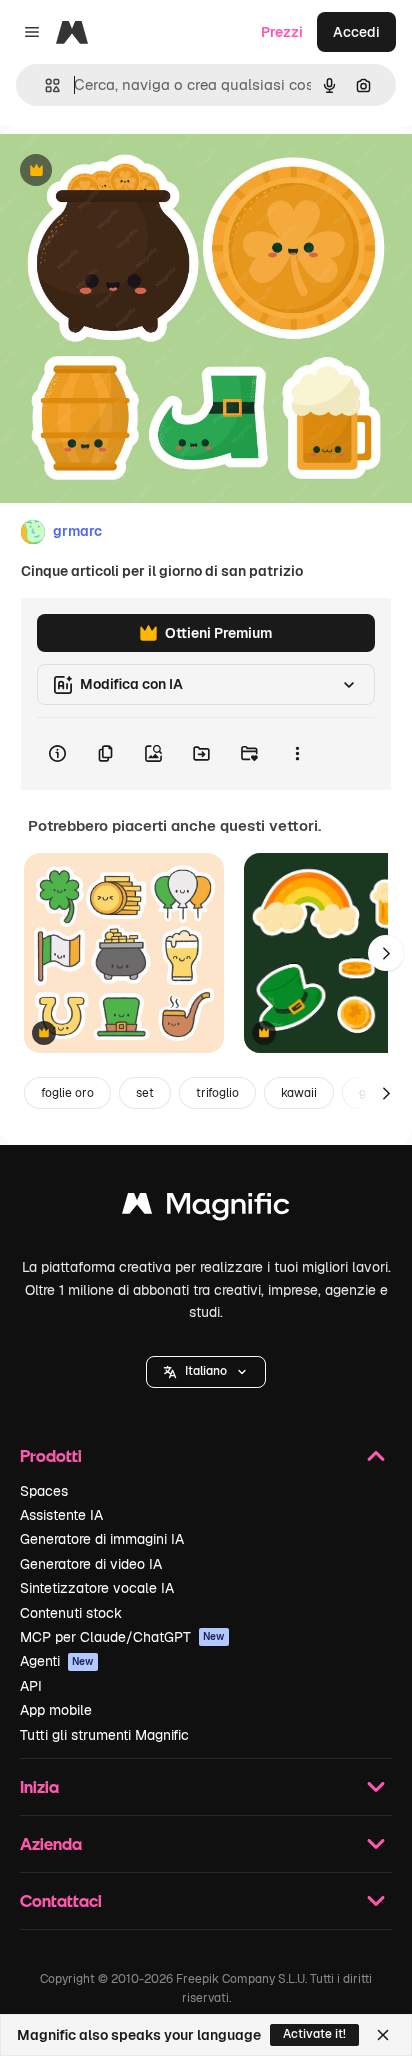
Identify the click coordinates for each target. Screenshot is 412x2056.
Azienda (51, 1843)
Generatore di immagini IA (102, 1539)
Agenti (57, 1661)
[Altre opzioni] (297, 754)
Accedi (356, 32)
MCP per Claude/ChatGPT (122, 1637)
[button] (206, 1372)
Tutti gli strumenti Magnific (104, 1735)
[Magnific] (206, 1208)
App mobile (56, 1710)
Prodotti (51, 1455)
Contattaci (61, 1900)
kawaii (299, 1093)
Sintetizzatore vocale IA (97, 1588)
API (31, 1686)
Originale (132, 171)
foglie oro (67, 1093)
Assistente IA (61, 1515)
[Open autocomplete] (44, 85)
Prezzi (282, 32)
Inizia (39, 1786)
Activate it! (314, 2034)
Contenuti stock (71, 1613)
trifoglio (217, 1093)
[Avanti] (386, 953)
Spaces (44, 1491)
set (145, 1093)
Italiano (206, 1371)
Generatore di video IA (91, 1564)
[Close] (383, 2035)
